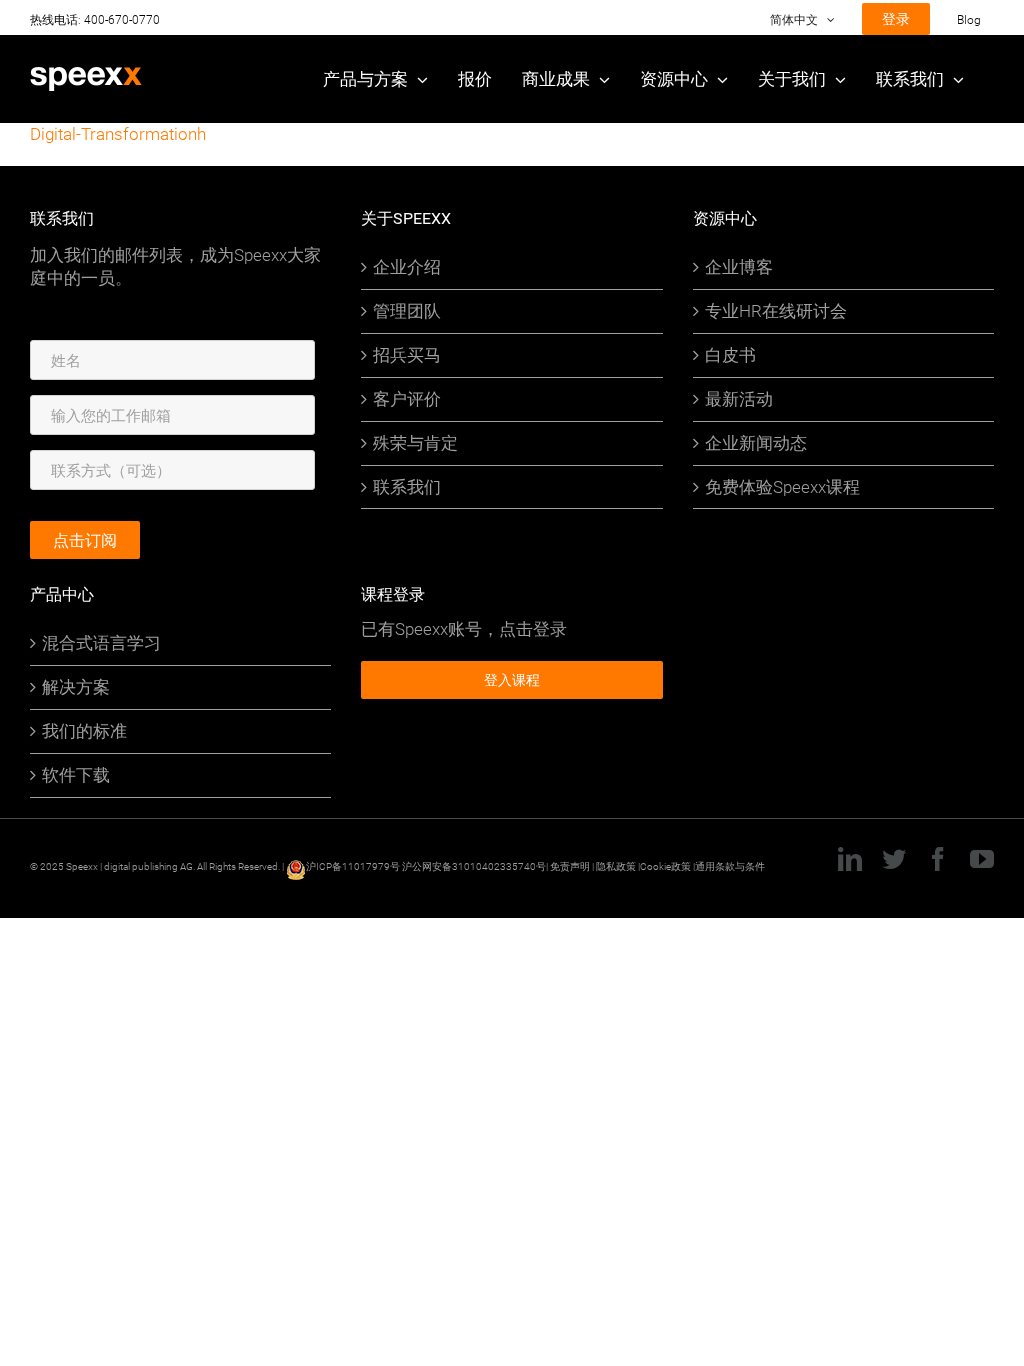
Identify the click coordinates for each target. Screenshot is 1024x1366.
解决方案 (76, 687)
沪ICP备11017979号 (353, 866)
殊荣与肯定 (415, 443)
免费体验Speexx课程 (782, 487)
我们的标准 (84, 731)
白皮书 (730, 355)
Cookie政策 (665, 866)
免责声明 (570, 866)
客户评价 (407, 399)
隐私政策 (617, 866)
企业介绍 (407, 267)
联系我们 (407, 487)
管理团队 (407, 311)
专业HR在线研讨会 (776, 311)
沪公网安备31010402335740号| (476, 866)
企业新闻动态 (756, 443)
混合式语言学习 (101, 643)
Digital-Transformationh (118, 133)
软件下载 (76, 775)
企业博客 (739, 267)
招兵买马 (407, 355)
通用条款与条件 (730, 866)
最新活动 (739, 399)
